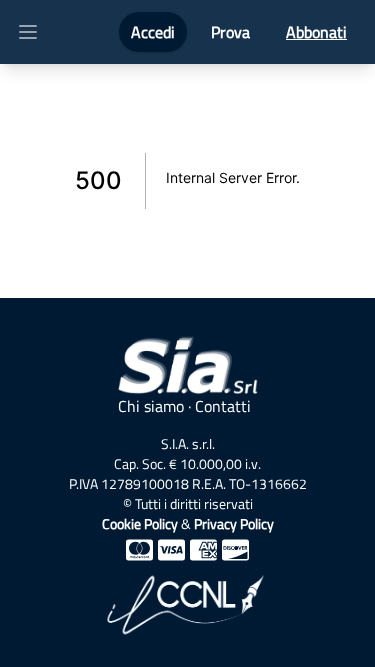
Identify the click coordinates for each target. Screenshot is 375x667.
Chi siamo (151, 406)
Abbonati (316, 32)
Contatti (223, 406)
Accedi (153, 32)
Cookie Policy (140, 523)
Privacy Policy (234, 523)
